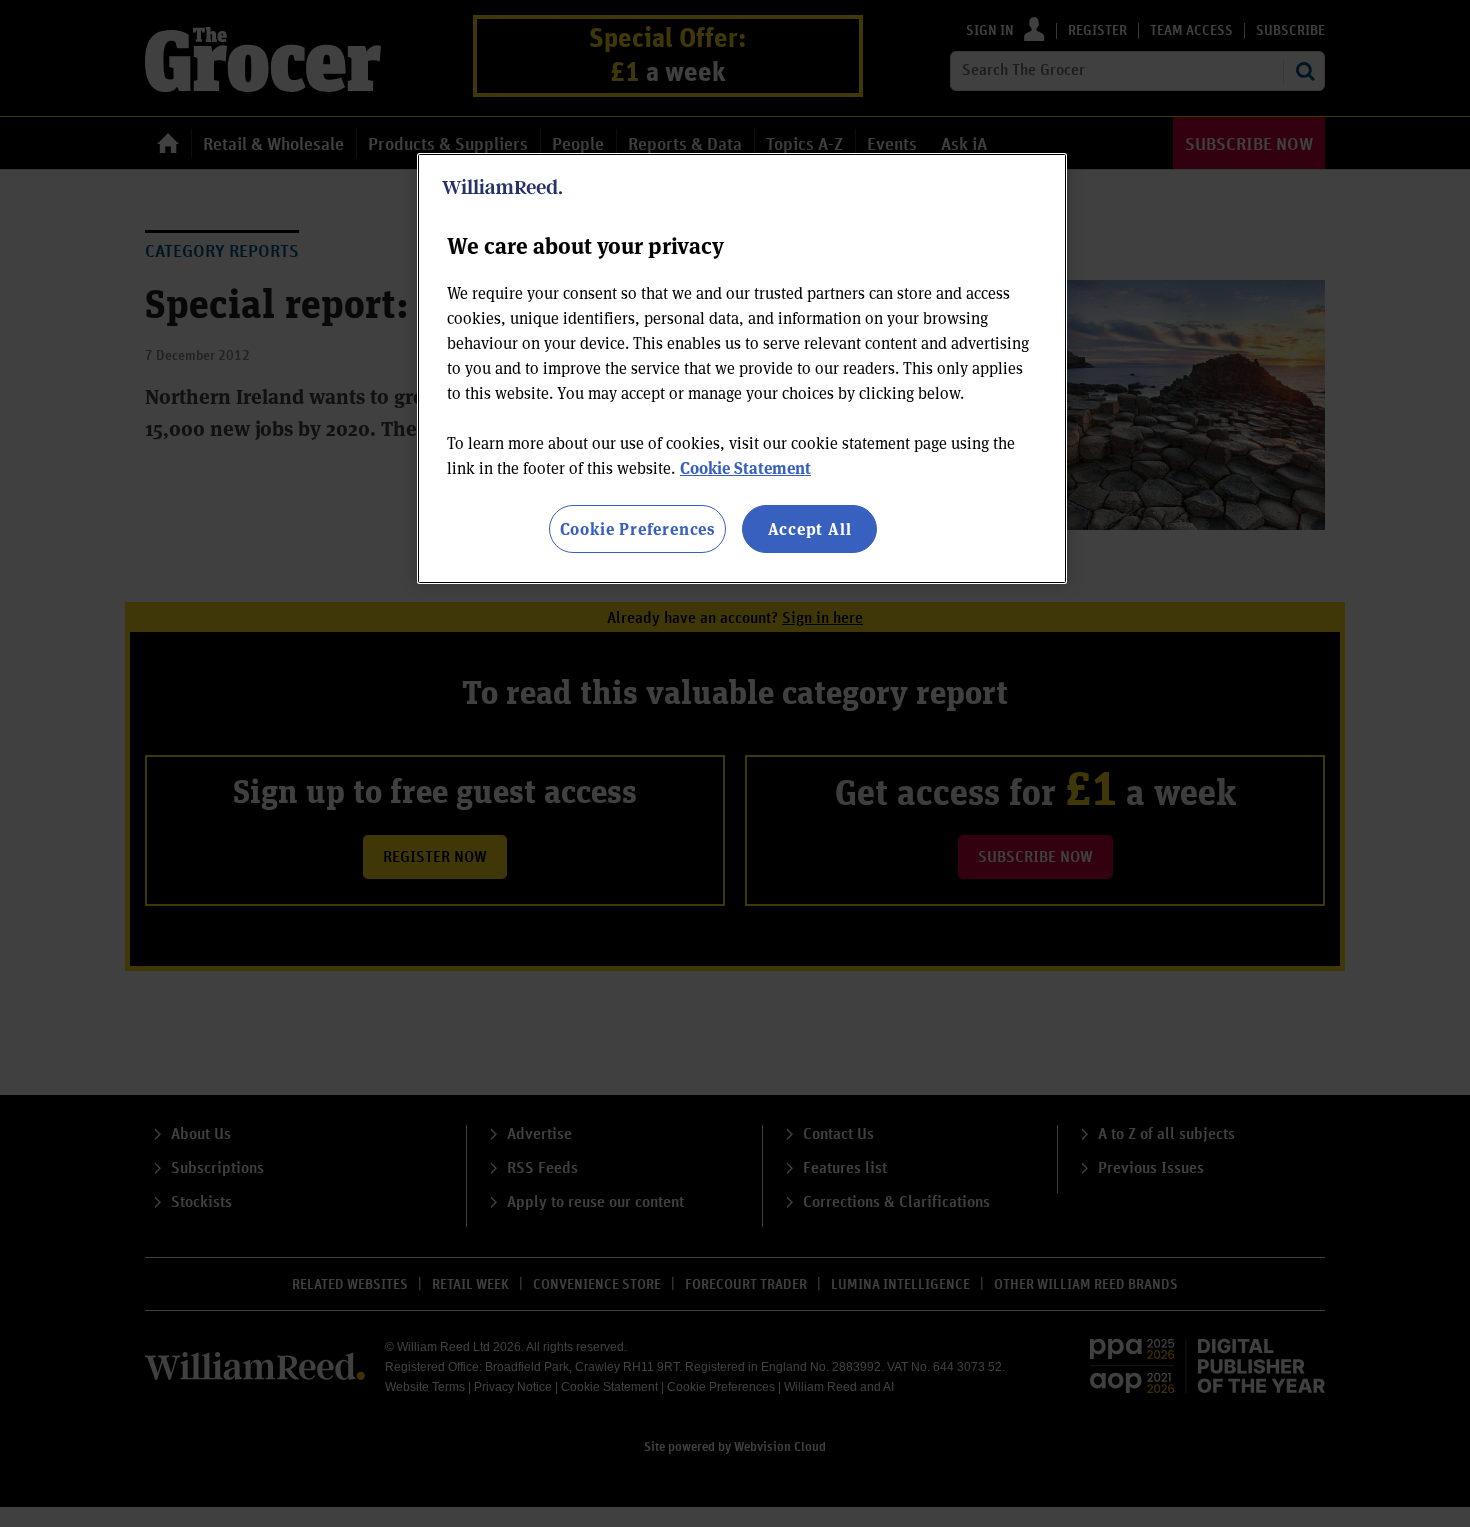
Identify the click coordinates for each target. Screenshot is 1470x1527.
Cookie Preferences (637, 528)
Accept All (810, 528)
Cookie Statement (745, 467)
